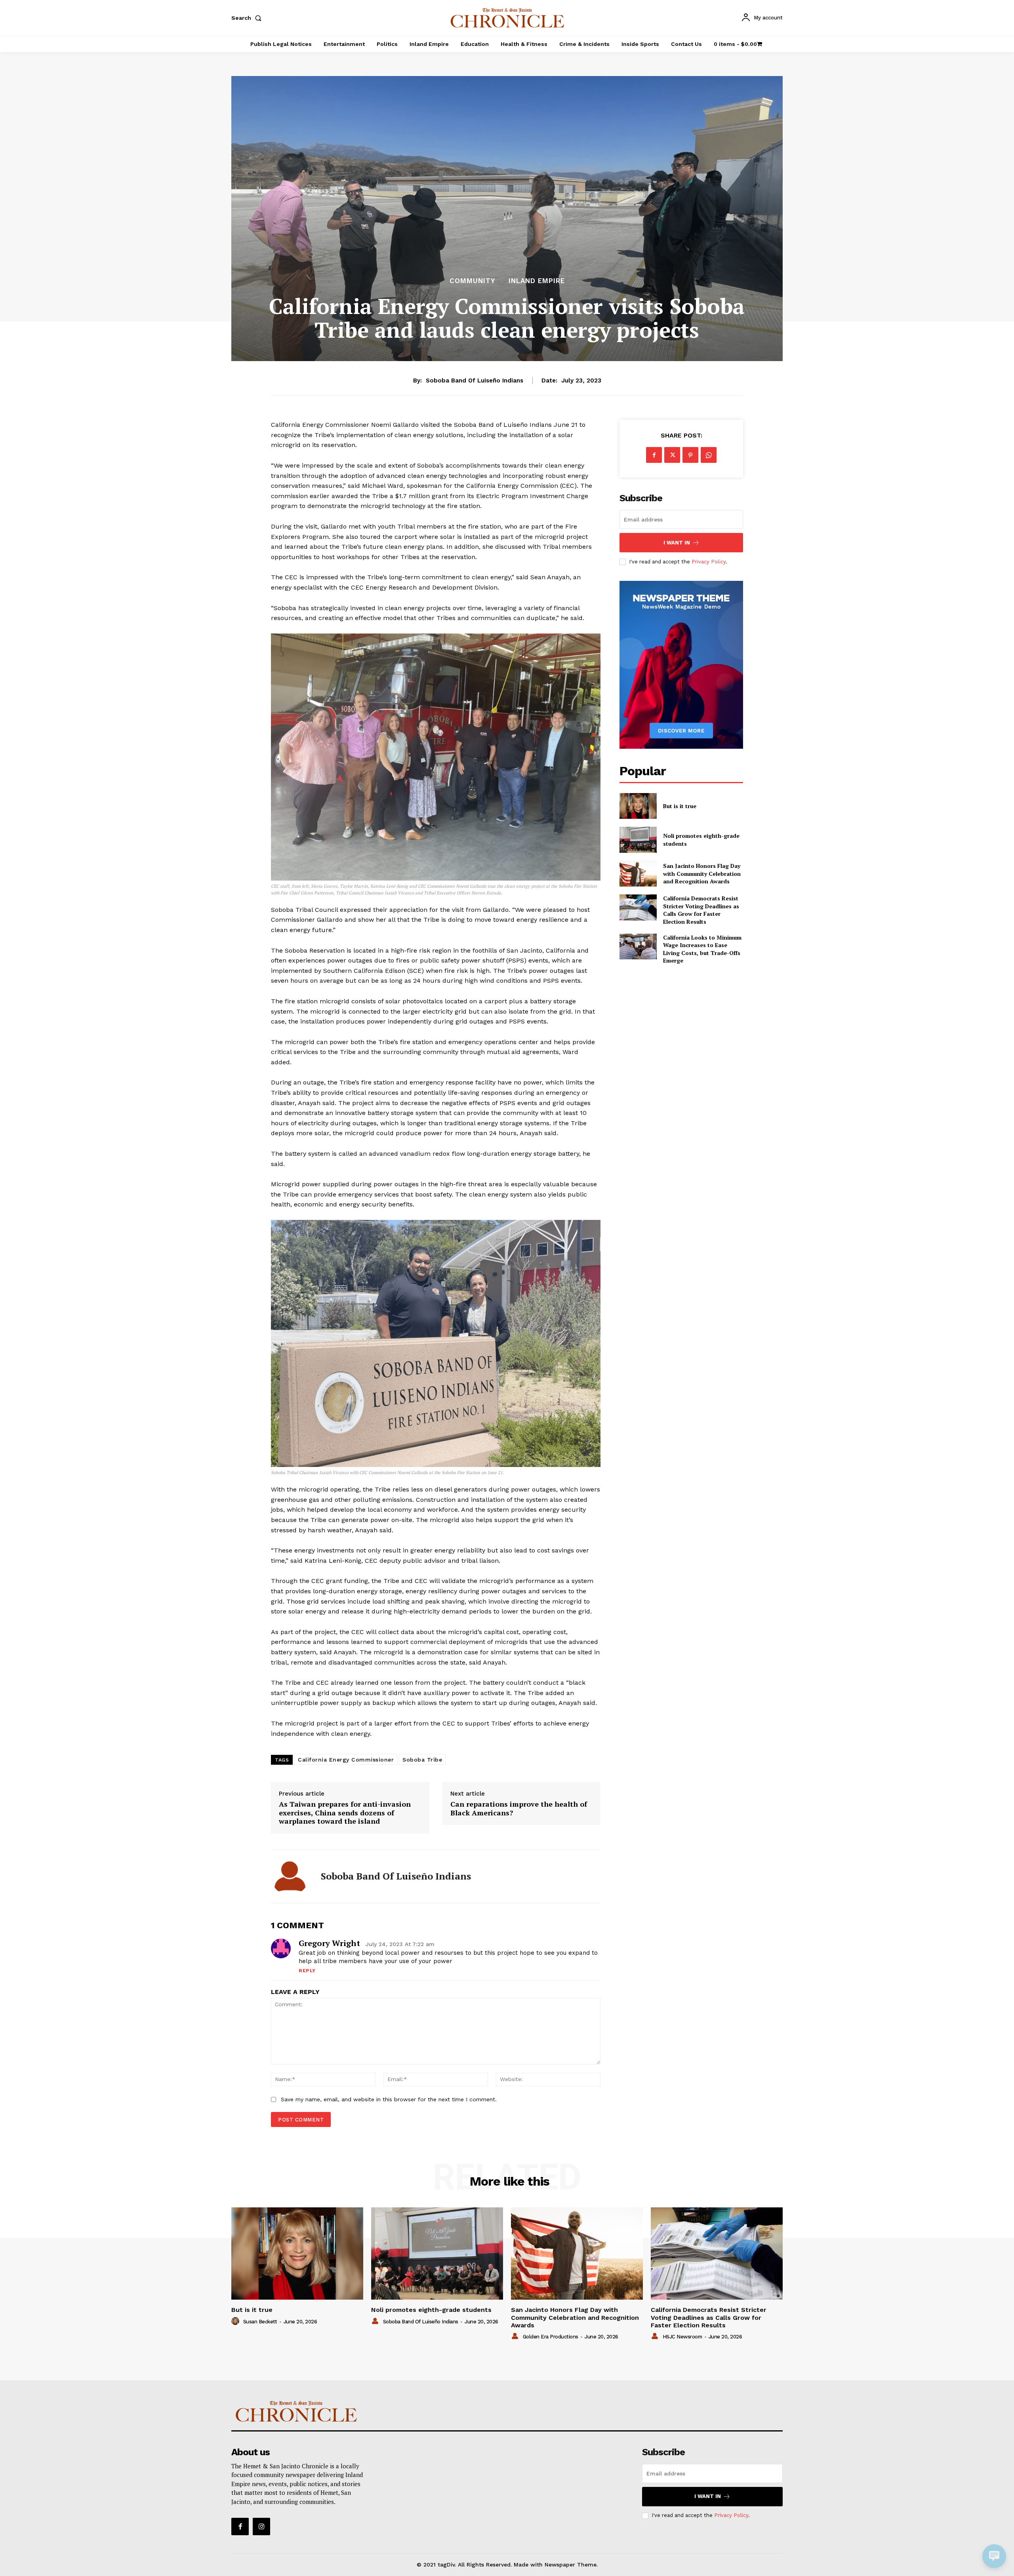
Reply (307, 1971)
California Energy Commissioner (346, 1760)
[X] (672, 455)
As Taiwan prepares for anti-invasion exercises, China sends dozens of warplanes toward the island (345, 1813)
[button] (248, 18)
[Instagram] (261, 2527)
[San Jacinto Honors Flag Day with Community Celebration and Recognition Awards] (638, 874)
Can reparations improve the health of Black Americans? (519, 1808)
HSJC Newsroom (682, 2337)
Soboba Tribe (422, 1760)
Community (472, 281)
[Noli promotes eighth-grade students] (638, 840)
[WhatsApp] (709, 455)
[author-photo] (236, 2321)
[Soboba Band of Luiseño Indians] (290, 1876)
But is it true (680, 806)
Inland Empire (537, 281)
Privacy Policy (709, 562)
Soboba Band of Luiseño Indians (475, 381)
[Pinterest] (690, 455)
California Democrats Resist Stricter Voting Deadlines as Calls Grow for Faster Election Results (701, 910)
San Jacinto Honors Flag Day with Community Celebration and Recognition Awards (702, 873)
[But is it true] (638, 806)
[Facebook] (654, 455)
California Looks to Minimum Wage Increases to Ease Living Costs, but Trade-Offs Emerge (702, 949)
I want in (677, 543)
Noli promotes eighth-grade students (431, 2310)
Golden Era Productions (551, 2337)
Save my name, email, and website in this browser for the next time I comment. (389, 2099)
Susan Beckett (260, 2322)
